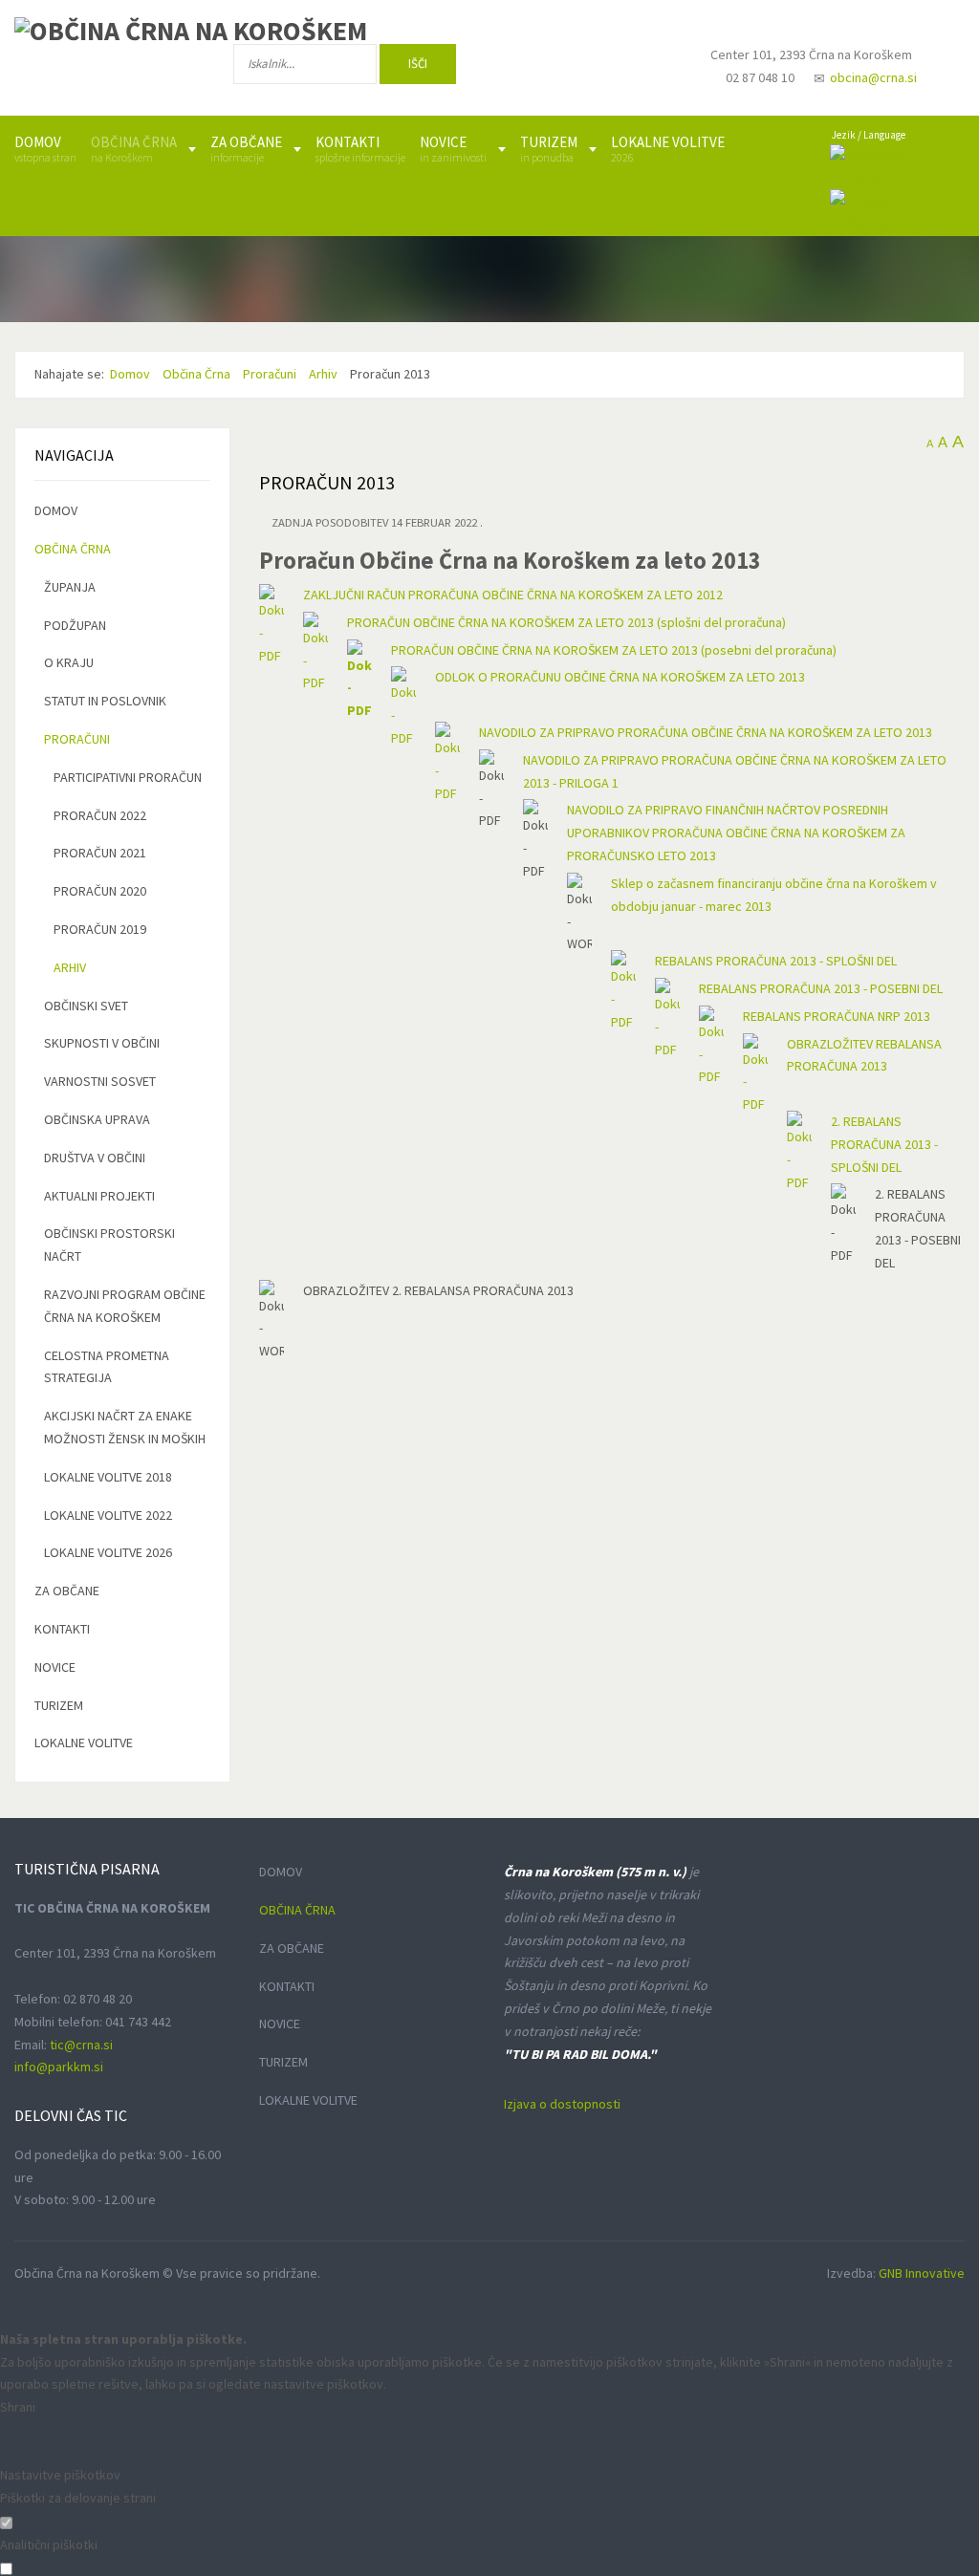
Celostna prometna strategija (107, 1367)
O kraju (69, 662)
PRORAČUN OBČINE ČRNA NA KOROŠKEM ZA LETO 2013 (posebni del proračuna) (614, 650)
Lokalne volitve (84, 1743)
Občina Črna (73, 549)
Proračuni (77, 739)
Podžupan (75, 625)
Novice (55, 1667)
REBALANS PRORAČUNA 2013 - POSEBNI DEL (821, 988)
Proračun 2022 (100, 815)
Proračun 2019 (100, 929)
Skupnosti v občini (102, 1043)
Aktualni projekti (99, 1196)
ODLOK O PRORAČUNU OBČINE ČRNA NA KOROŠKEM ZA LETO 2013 (620, 677)
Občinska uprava (97, 1119)
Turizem (59, 1705)
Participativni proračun (128, 777)
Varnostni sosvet (100, 1081)
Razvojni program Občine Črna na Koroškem (125, 1306)
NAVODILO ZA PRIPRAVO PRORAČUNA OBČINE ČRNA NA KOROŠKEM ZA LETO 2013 (706, 732)
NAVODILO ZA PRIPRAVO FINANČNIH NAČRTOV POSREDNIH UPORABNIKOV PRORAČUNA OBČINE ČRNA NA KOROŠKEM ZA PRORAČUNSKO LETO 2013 (736, 833)
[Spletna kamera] (645, 73)
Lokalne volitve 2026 (108, 1552)
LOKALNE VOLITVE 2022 (108, 1515)
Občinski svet (86, 1006)
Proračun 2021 (100, 853)
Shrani (18, 2407)
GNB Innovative (922, 2273)
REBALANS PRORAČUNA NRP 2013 (837, 1016)
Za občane (67, 1591)
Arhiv (70, 967)
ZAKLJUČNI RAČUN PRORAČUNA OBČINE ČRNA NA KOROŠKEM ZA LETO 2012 (513, 595)
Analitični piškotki (49, 2544)
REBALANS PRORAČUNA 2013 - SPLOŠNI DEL (776, 961)
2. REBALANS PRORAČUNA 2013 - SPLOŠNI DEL (884, 1144)
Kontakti (62, 1629)
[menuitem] (45, 149)
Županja (70, 587)
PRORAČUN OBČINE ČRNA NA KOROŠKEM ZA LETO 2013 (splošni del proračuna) (566, 622)
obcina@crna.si (873, 77)
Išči (418, 64)
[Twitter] (586, 68)
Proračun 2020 (100, 891)
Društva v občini (95, 1158)
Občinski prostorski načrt (109, 1245)
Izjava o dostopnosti (562, 2104)
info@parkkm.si (59, 2067)
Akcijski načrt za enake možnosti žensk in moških (125, 1427)
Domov (56, 510)
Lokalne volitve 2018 (108, 1477)
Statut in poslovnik (105, 701)
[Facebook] (524, 68)
